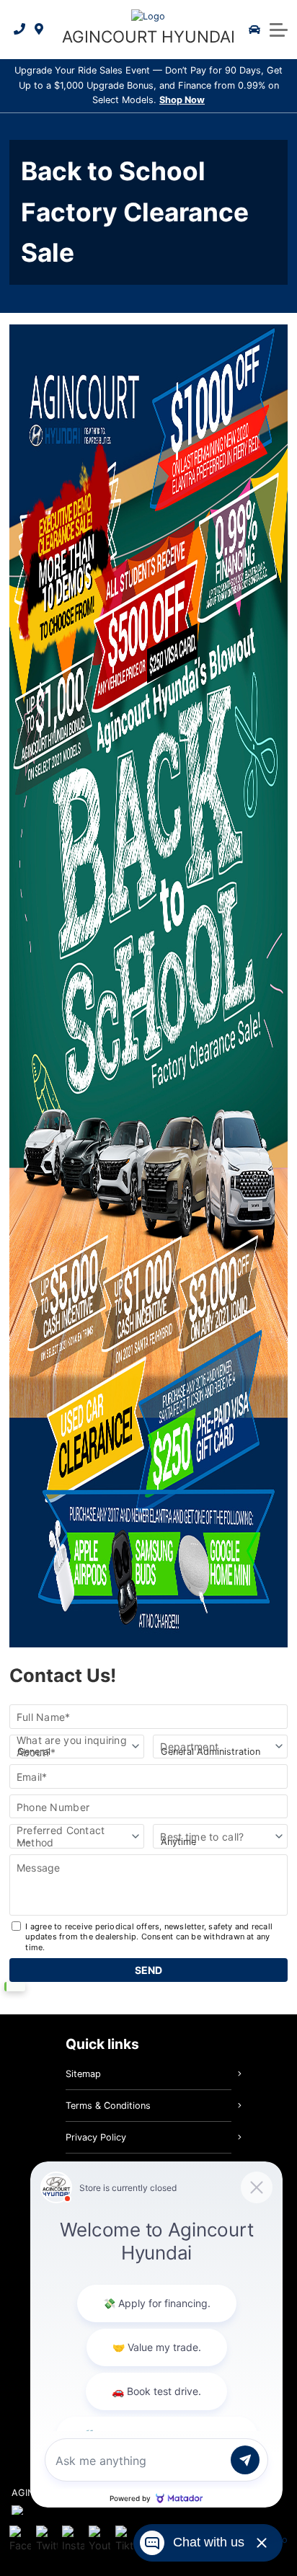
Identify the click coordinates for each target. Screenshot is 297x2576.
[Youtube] (99, 2540)
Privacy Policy (96, 2137)
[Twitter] (47, 2540)
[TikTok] (126, 2540)
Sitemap (83, 2074)
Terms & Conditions (108, 2106)
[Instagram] (73, 2540)
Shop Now (182, 100)
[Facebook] (20, 2540)
